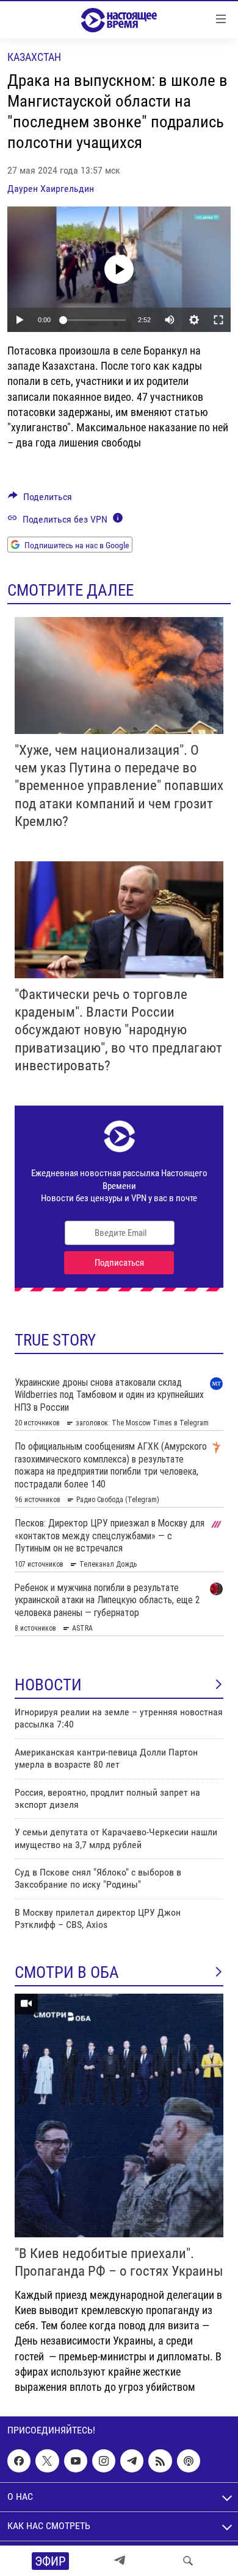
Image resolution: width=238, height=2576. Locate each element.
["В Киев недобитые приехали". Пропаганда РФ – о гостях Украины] (119, 2115)
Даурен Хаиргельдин (51, 189)
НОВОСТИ (48, 1685)
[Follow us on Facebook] (19, 2461)
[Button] (40, 500)
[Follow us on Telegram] (132, 2461)
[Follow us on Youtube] (76, 2461)
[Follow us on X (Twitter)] (47, 2461)
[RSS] (160, 2461)
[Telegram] (120, 2561)
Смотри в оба (67, 1972)
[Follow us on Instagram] (104, 2461)
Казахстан (34, 57)
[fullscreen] (218, 320)
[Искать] (188, 2561)
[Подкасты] (189, 2461)
